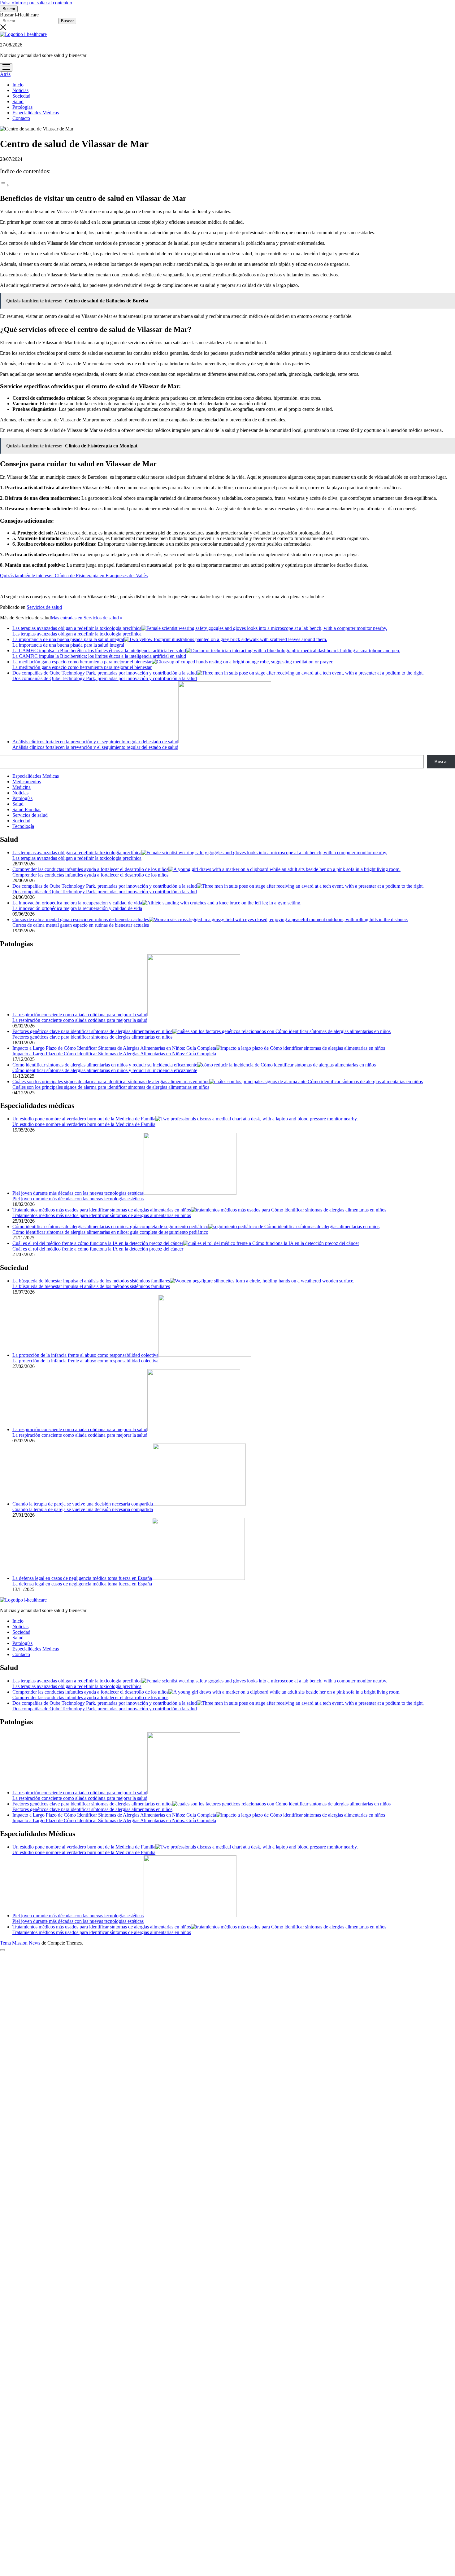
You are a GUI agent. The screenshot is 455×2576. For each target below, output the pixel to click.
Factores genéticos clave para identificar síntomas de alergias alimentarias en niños (92, 1031)
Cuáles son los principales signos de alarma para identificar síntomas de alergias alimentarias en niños (111, 1081)
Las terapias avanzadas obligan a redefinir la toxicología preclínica (77, 628)
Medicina (22, 787)
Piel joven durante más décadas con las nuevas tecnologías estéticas (78, 1193)
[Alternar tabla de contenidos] (5, 185)
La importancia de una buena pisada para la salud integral (68, 639)
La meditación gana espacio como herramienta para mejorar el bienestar (82, 662)
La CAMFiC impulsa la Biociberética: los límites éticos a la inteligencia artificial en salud (99, 651)
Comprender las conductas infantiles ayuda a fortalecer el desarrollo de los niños (90, 869)
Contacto (21, 118)
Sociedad (21, 96)
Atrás (5, 74)
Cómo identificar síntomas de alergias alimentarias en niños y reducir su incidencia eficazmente (105, 1065)
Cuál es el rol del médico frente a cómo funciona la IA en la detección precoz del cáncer (98, 1243)
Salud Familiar (27, 809)
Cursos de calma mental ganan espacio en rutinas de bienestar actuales (81, 919)
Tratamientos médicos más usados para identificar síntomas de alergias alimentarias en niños (102, 1210)
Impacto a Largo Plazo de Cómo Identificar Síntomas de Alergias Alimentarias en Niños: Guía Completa (114, 1048)
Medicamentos (27, 782)
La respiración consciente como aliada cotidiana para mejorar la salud (80, 1015)
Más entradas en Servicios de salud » (87, 618)
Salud (18, 101)
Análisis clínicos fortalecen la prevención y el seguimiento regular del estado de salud (95, 742)
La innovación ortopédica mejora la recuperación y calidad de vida (77, 903)
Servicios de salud (44, 607)
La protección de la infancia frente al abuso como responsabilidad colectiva (85, 1355)
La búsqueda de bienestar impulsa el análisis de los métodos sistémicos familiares (91, 1281)
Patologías (22, 107)
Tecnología (23, 826)
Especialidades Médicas (36, 113)
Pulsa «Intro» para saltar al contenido (36, 3)
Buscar (441, 761)
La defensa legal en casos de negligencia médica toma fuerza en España (82, 1578)
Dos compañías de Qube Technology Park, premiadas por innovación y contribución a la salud (105, 673)
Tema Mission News (20, 1943)
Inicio (18, 85)
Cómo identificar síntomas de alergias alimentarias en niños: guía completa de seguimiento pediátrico (110, 1226)
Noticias (20, 90)
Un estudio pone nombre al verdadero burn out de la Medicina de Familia (84, 1119)
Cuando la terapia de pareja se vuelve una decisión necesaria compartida (83, 1504)
